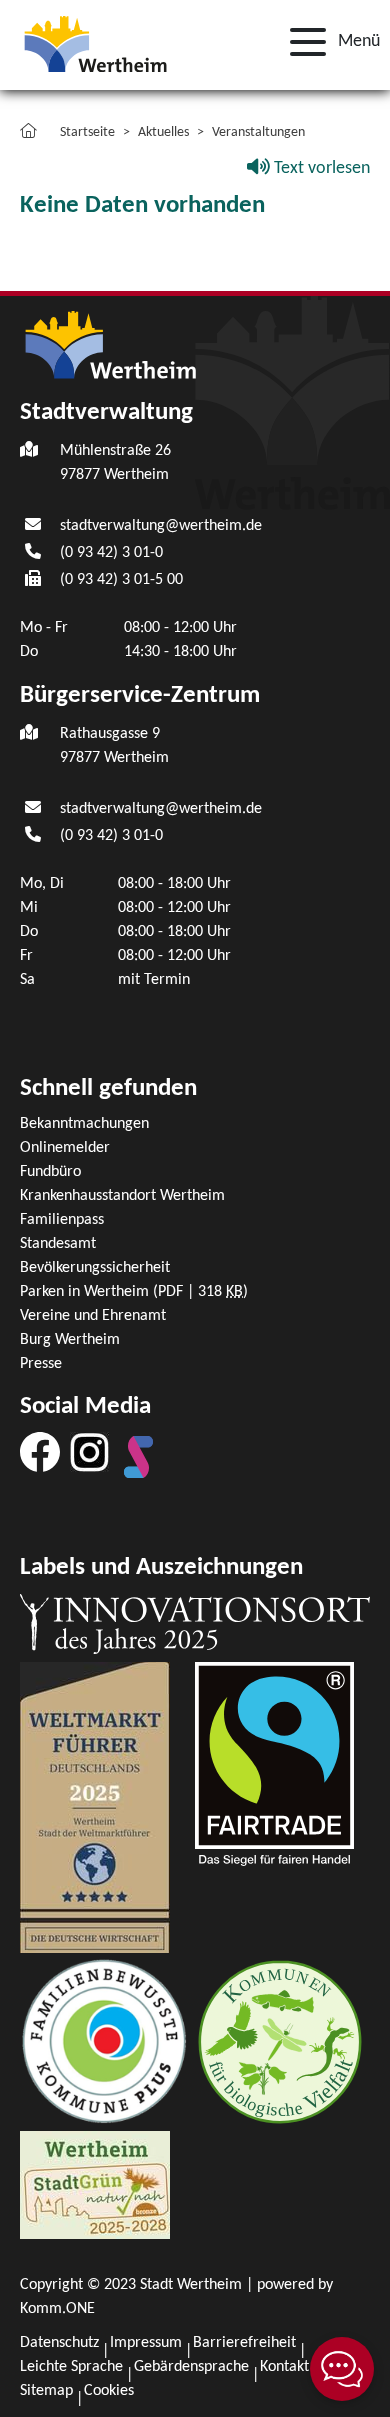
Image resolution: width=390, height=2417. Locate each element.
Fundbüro (50, 1172)
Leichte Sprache (71, 2367)
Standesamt (58, 1244)
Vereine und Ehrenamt (93, 1316)
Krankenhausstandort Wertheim (122, 1196)
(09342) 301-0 (111, 553)
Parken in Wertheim (134, 1292)
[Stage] (139, 1457)
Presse (41, 1364)
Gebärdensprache (191, 2367)
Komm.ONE (57, 2309)
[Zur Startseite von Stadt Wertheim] (95, 42)
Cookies (109, 2391)
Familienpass (62, 1220)
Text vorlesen (320, 168)
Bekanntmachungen (84, 1124)
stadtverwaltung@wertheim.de (161, 526)
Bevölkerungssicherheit (95, 1268)
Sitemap (46, 2391)
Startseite (87, 132)
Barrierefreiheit (244, 2343)
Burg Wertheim (70, 1340)
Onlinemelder (65, 1148)
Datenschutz (59, 2343)
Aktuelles (163, 132)
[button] (329, 42)
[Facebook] (40, 1452)
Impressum (146, 2343)
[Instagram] (89, 1452)
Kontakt (284, 2367)
